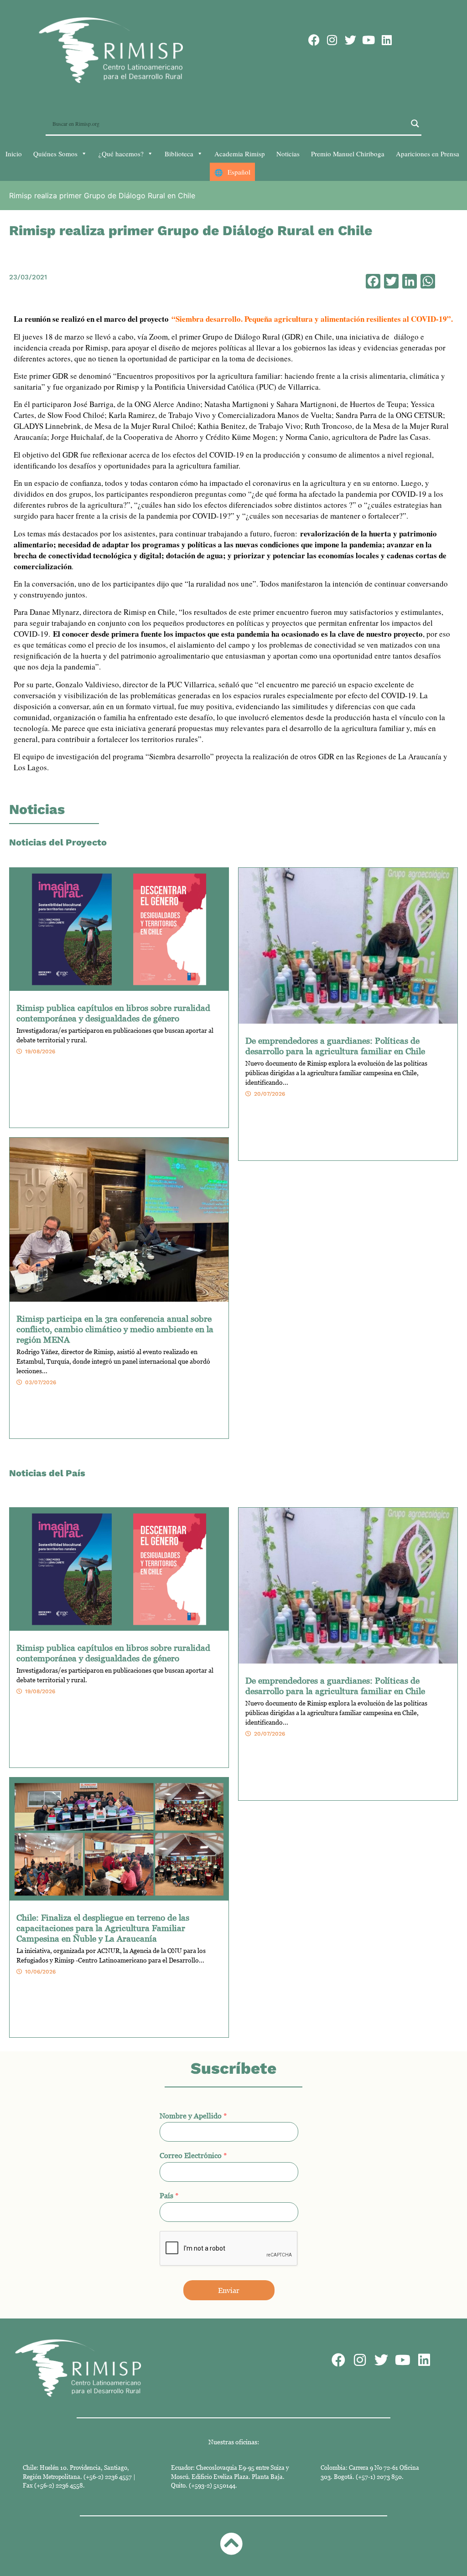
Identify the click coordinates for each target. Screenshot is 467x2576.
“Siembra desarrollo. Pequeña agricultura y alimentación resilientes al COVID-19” (311, 319)
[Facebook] (314, 40)
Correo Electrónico (193, 2155)
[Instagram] (332, 40)
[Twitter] (350, 40)
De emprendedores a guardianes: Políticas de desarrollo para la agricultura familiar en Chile (335, 1046)
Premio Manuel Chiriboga (348, 154)
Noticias (288, 154)
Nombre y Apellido (193, 2116)
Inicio (14, 154)
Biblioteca (179, 154)
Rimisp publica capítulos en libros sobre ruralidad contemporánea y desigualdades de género (113, 1013)
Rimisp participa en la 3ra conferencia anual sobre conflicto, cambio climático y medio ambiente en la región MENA (115, 1329)
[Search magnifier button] (415, 124)
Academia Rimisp (240, 154)
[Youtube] (369, 40)
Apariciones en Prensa (428, 154)
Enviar (229, 2290)
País (169, 2195)
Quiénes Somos (55, 154)
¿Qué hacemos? (121, 154)
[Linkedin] (387, 40)
